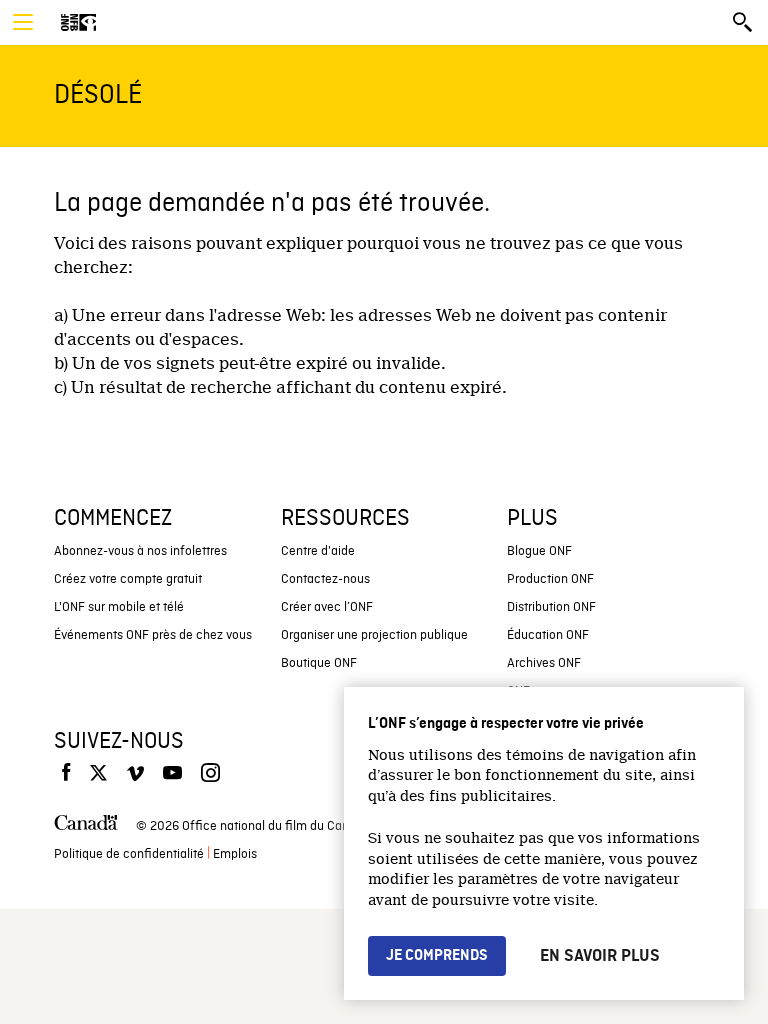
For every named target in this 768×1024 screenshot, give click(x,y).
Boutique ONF (319, 663)
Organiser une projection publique (374, 635)
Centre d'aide (318, 551)
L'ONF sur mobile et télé (119, 607)
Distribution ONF (551, 607)
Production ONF (550, 579)
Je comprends (437, 956)
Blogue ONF (539, 551)
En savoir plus (600, 956)
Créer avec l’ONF (327, 607)
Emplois (235, 854)
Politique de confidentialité (129, 854)
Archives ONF (544, 663)
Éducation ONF (548, 635)
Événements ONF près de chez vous (153, 635)
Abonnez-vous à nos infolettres (140, 551)
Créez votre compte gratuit (128, 579)
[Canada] (86, 827)
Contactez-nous (325, 579)
